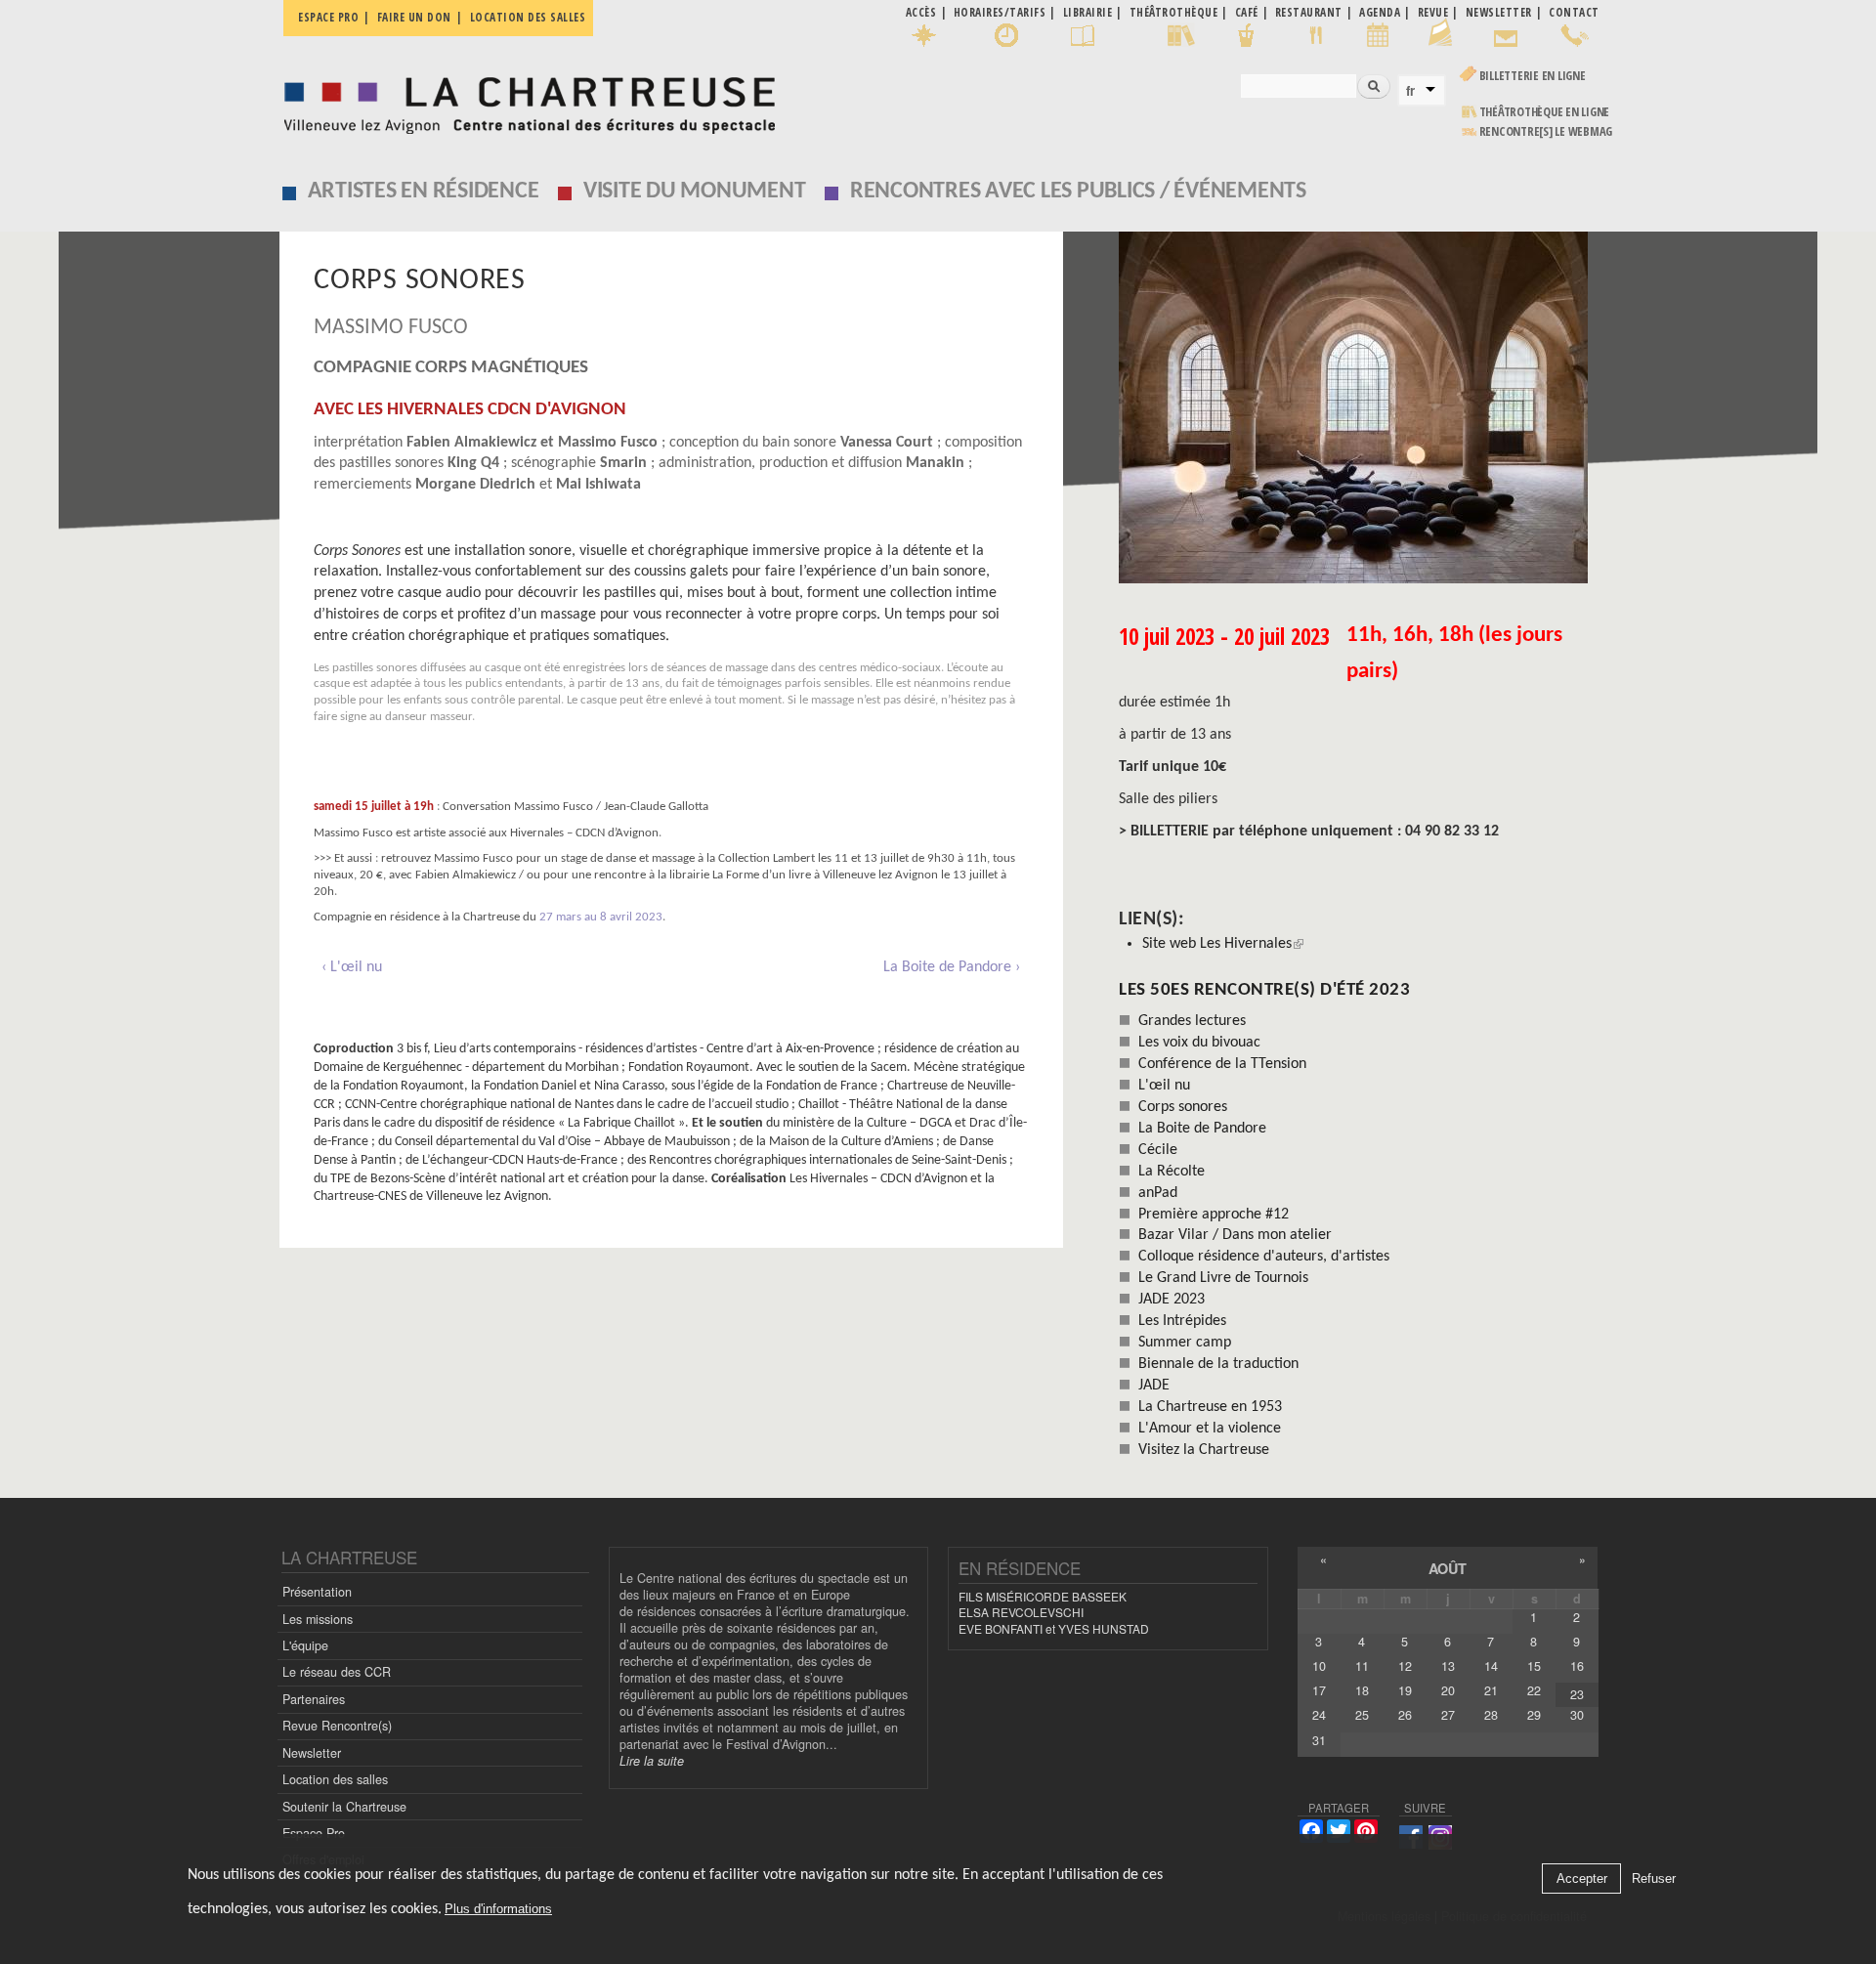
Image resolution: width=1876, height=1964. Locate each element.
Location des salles (528, 17)
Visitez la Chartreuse (1204, 1450)
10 (1319, 1666)
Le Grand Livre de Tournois (1223, 1278)
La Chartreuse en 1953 (1210, 1407)
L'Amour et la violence (1210, 1429)
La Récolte (1172, 1172)
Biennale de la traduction (1218, 1364)
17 (1319, 1690)
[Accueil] (524, 100)
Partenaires (314, 1699)
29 (1534, 1715)
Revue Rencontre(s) (337, 1726)
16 (1577, 1666)
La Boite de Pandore (1202, 1129)
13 (1448, 1666)
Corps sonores (1183, 1107)
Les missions (318, 1619)
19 (1405, 1690)
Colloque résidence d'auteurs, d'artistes (1264, 1257)
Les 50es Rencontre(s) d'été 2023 (1264, 990)
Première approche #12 (1214, 1215)
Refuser (1654, 1879)
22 (1534, 1690)
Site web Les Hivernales (1217, 944)
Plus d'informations (498, 1910)
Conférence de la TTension (1222, 1064)
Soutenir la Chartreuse (344, 1807)
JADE (1154, 1386)
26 (1405, 1715)
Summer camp (1185, 1343)
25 (1362, 1715)
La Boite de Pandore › (952, 967)
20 (1448, 1690)
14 (1491, 1666)
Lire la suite (652, 1761)
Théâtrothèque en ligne (1545, 112)
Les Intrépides (1182, 1321)
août (1448, 1568)
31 (1319, 1740)
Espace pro (328, 17)
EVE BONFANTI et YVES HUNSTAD (1054, 1628)
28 (1491, 1715)
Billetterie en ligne (1533, 76)
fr (1410, 91)
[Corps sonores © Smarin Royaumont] (1359, 407)
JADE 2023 (1172, 1300)
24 (1319, 1715)
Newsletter (312, 1753)
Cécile (1158, 1150)
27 (1448, 1715)
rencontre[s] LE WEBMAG (1546, 131)
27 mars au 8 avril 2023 (601, 917)
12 (1405, 1666)
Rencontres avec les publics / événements (1078, 192)
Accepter (1582, 1879)
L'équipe (305, 1645)
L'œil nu (1164, 1086)
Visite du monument (695, 192)
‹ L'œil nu (352, 967)
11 (1362, 1666)
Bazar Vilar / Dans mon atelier (1235, 1235)
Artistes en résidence (424, 192)
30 (1577, 1715)
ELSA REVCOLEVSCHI (1021, 1612)
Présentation (317, 1592)
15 (1534, 1666)
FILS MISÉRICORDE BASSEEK (1043, 1596)
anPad (1158, 1193)
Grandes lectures (1192, 1021)
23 (1577, 1694)
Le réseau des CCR (337, 1672)
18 (1362, 1690)
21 (1491, 1690)
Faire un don (414, 17)
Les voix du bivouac (1199, 1043)
